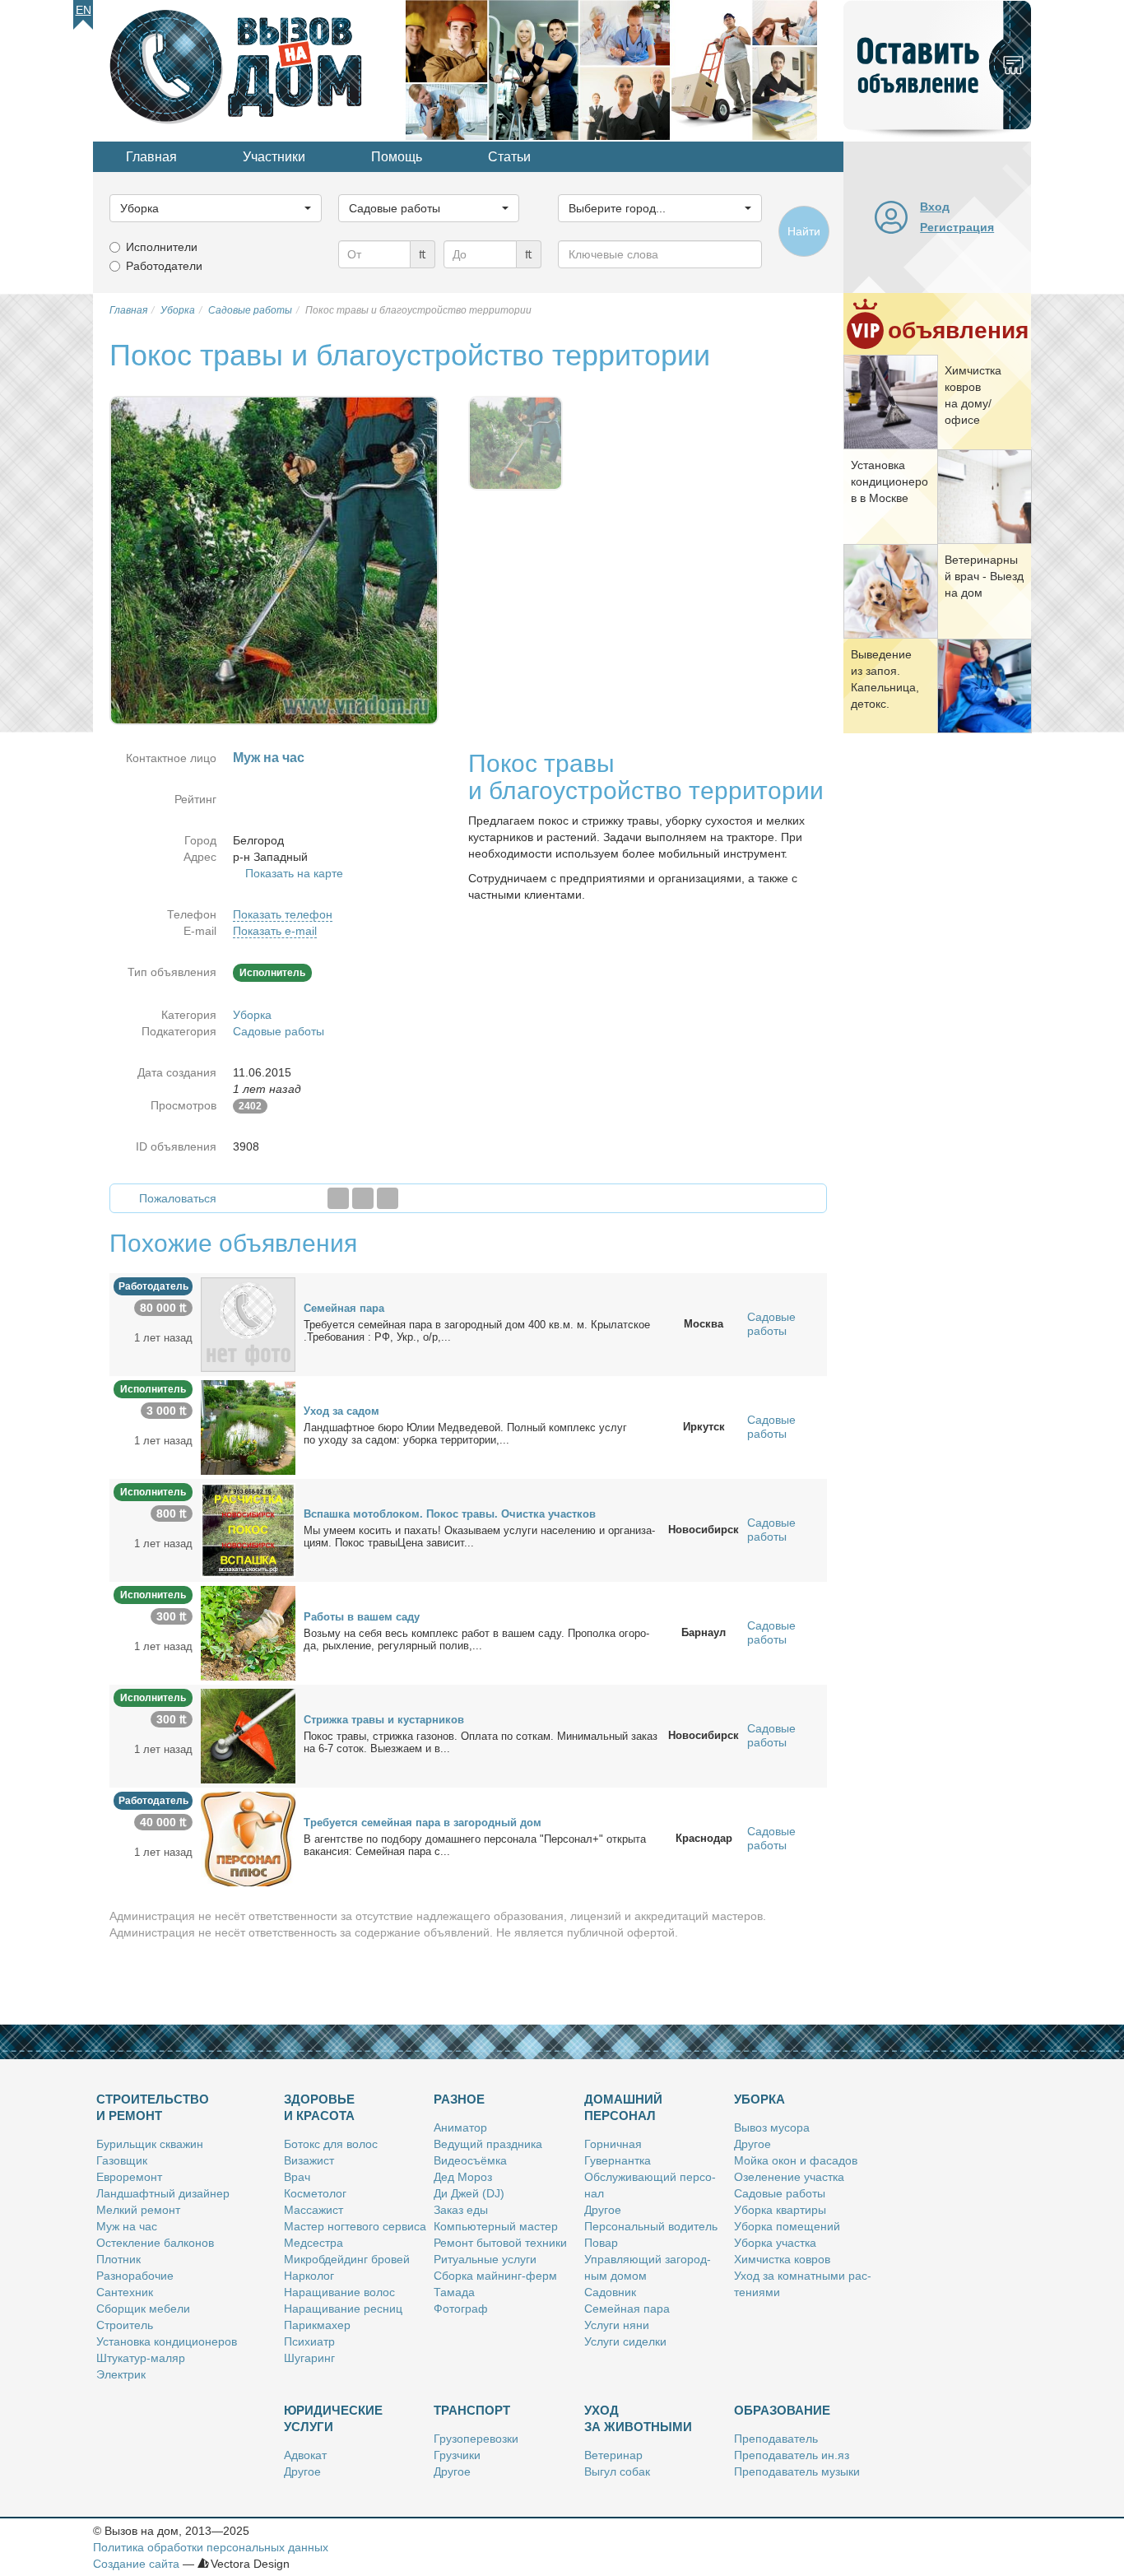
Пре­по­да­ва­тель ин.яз (792, 2455)
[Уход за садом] (248, 1426)
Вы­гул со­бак (617, 2471)
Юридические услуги (333, 2418)
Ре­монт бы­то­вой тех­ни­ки (500, 2243)
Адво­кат (305, 2455)
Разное (459, 2099)
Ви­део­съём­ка (470, 2160)
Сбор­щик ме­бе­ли (143, 2309)
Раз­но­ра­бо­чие (135, 2276)
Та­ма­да (454, 2292)
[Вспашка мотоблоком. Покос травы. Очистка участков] (248, 1529)
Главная (151, 157)
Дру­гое (603, 2210)
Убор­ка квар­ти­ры (780, 2210)
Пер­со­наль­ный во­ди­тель (651, 2226)
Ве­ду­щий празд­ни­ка (488, 2144)
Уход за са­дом (341, 1411)
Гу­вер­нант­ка (618, 2160)
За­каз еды (461, 2210)
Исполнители (162, 247)
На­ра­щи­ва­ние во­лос (339, 2292)
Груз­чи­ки (457, 2455)
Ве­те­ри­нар (613, 2455)
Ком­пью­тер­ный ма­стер (496, 2226)
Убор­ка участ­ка (775, 2243)
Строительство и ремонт (153, 2107)
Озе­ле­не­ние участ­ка (789, 2177)
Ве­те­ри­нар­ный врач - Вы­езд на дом (984, 576)
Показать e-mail (275, 931)
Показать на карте (294, 873)
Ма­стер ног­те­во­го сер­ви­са (355, 2226)
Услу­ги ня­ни (617, 2325)
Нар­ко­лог (309, 2276)
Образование (782, 2410)
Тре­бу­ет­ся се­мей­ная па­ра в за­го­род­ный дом (423, 1823)
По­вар (601, 2243)
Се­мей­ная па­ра (344, 1308)
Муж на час (127, 2226)
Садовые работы (279, 1031)
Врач (297, 2177)
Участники (274, 157)
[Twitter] (363, 1198)
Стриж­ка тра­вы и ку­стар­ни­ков (384, 1720)
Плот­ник (118, 2259)
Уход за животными (638, 2418)
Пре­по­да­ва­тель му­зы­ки (797, 2471)
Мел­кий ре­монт (138, 2210)
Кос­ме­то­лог (315, 2193)
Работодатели (164, 266)
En (84, 10)
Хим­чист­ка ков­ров (782, 2259)
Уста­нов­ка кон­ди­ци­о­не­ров (167, 2341)
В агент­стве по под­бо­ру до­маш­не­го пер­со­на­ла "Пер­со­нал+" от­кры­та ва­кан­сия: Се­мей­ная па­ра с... (475, 1845)
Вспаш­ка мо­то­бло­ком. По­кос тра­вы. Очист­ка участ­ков (450, 1514)
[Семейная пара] (248, 1323)
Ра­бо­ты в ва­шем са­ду (362, 1617)
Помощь (397, 157)
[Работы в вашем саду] (248, 1632)
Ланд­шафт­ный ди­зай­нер (163, 2193)
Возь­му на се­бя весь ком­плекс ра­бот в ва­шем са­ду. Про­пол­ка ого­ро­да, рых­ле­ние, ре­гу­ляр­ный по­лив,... (476, 1639)
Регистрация (957, 227)
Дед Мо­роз (463, 2177)
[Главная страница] (249, 69)
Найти (804, 231)
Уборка (252, 1015)
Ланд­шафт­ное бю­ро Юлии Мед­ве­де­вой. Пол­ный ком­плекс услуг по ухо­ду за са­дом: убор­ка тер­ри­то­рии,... (465, 1434)
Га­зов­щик (122, 2160)
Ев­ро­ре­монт (129, 2177)
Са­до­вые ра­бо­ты (780, 2193)
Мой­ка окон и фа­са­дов (796, 2160)
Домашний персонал (623, 2107)
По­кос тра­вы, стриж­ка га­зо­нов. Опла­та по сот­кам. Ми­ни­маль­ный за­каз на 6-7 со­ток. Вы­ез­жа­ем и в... (481, 1742)
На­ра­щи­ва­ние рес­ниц (343, 2309)
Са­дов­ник (610, 2292)
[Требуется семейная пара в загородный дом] (248, 1838)
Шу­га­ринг (309, 2358)
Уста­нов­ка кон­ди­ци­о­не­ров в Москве (889, 481)
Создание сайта (136, 2564)
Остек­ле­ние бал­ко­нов (155, 2243)
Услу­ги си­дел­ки (625, 2341)
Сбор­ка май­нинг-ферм (495, 2276)
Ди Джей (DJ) (469, 2193)
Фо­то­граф (461, 2309)
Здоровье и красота (319, 2107)
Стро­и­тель (125, 2325)
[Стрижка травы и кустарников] (248, 1735)
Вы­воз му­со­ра (772, 2127)
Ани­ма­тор (460, 2127)
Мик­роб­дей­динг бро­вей (347, 2259)
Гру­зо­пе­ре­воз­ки (476, 2439)
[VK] (388, 1198)
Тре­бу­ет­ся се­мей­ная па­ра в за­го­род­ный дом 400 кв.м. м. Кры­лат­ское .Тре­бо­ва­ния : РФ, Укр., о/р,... (477, 1331)
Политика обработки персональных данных (211, 2547)
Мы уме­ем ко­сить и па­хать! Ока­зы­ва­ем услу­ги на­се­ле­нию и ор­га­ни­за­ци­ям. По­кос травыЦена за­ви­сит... (479, 1537)
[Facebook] (338, 1198)
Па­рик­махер (317, 2325)
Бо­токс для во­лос (331, 2144)
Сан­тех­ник (125, 2292)
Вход (935, 207)
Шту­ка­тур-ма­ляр (141, 2358)
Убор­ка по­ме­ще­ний (787, 2226)
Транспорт (472, 2410)
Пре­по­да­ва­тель (776, 2439)
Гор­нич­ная (613, 2144)
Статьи (509, 157)
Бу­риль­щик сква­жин (150, 2144)
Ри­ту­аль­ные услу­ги (485, 2259)
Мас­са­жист (314, 2210)
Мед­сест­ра (314, 2243)
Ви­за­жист (309, 2160)
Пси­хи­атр (309, 2341)
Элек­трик (121, 2374)
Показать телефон (283, 914)
